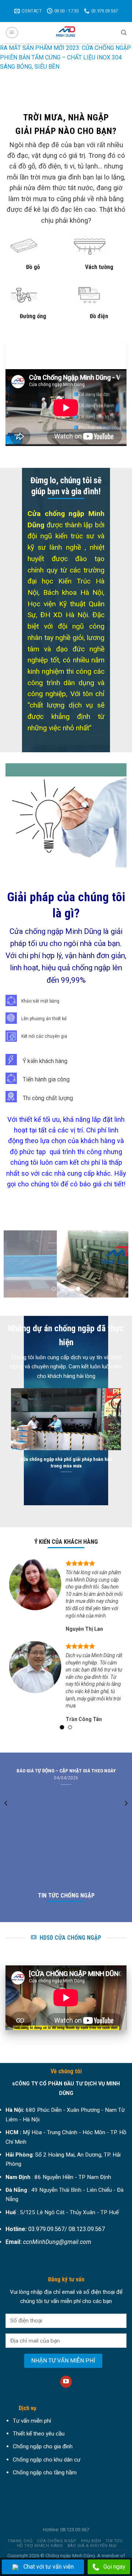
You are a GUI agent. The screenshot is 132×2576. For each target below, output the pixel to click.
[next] (126, 1825)
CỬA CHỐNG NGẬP (57, 2548)
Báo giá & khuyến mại (92, 2553)
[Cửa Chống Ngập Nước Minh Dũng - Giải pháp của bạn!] (66, 33)
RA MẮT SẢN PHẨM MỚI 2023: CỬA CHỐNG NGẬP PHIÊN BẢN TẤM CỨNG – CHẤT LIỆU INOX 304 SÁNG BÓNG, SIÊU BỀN (65, 57)
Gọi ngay (114, 2567)
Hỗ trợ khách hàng (40, 2553)
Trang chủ (20, 2548)
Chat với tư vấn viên (49, 2567)
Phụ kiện (91, 2548)
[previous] (6, 1825)
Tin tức (114, 2548)
